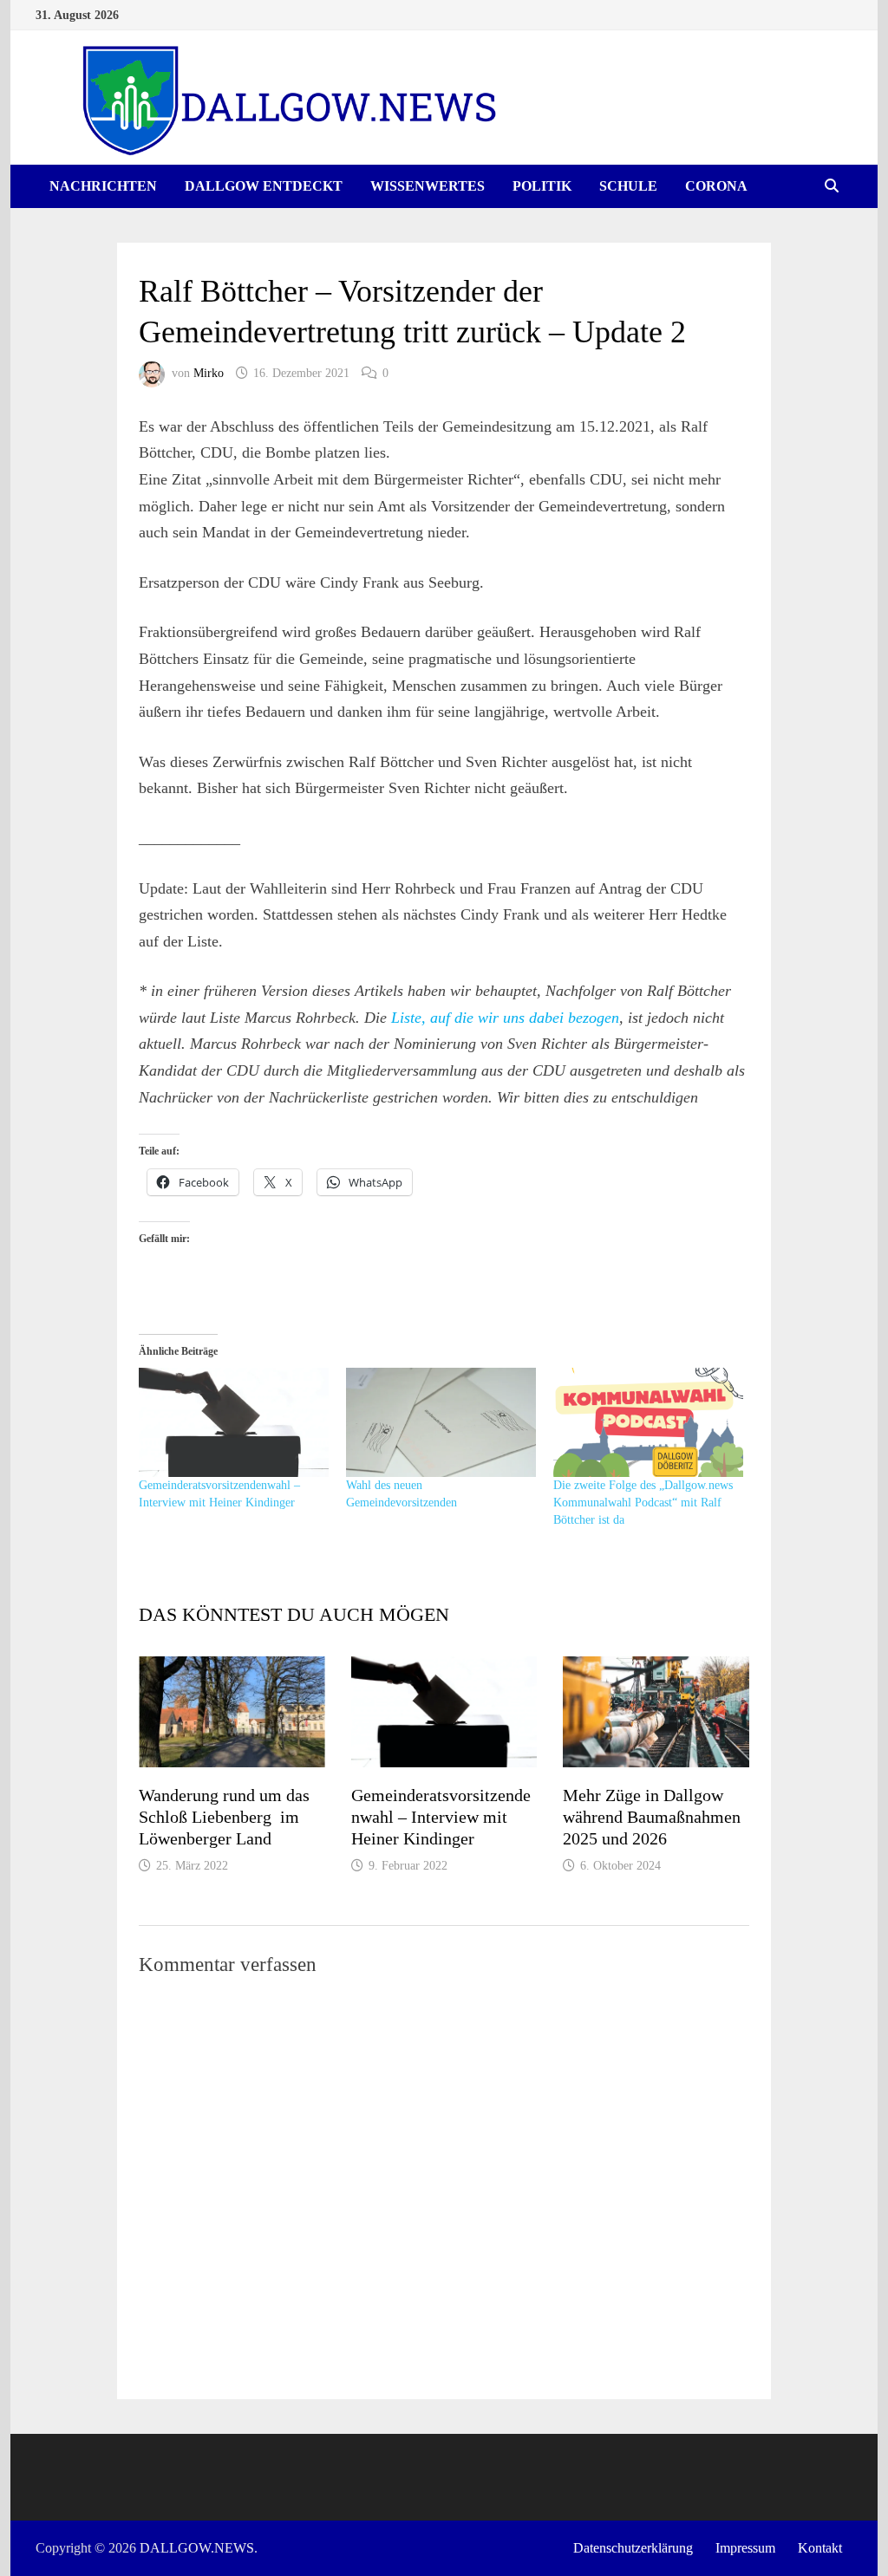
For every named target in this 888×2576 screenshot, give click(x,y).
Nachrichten (103, 186)
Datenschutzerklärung (633, 2548)
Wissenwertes (428, 186)
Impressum (745, 2548)
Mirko (209, 373)
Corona (716, 186)
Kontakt (820, 2548)
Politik (542, 186)
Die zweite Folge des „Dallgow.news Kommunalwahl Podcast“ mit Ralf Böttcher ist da (643, 1503)
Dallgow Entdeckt (264, 186)
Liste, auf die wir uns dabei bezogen (505, 1018)
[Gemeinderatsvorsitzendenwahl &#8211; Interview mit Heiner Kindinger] (234, 1422)
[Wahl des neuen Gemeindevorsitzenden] (441, 1422)
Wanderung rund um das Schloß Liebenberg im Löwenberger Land (224, 1817)
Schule (628, 186)
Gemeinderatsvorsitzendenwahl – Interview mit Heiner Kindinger (441, 1817)
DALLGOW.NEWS (197, 2548)
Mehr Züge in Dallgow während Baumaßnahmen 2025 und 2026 (652, 1817)
